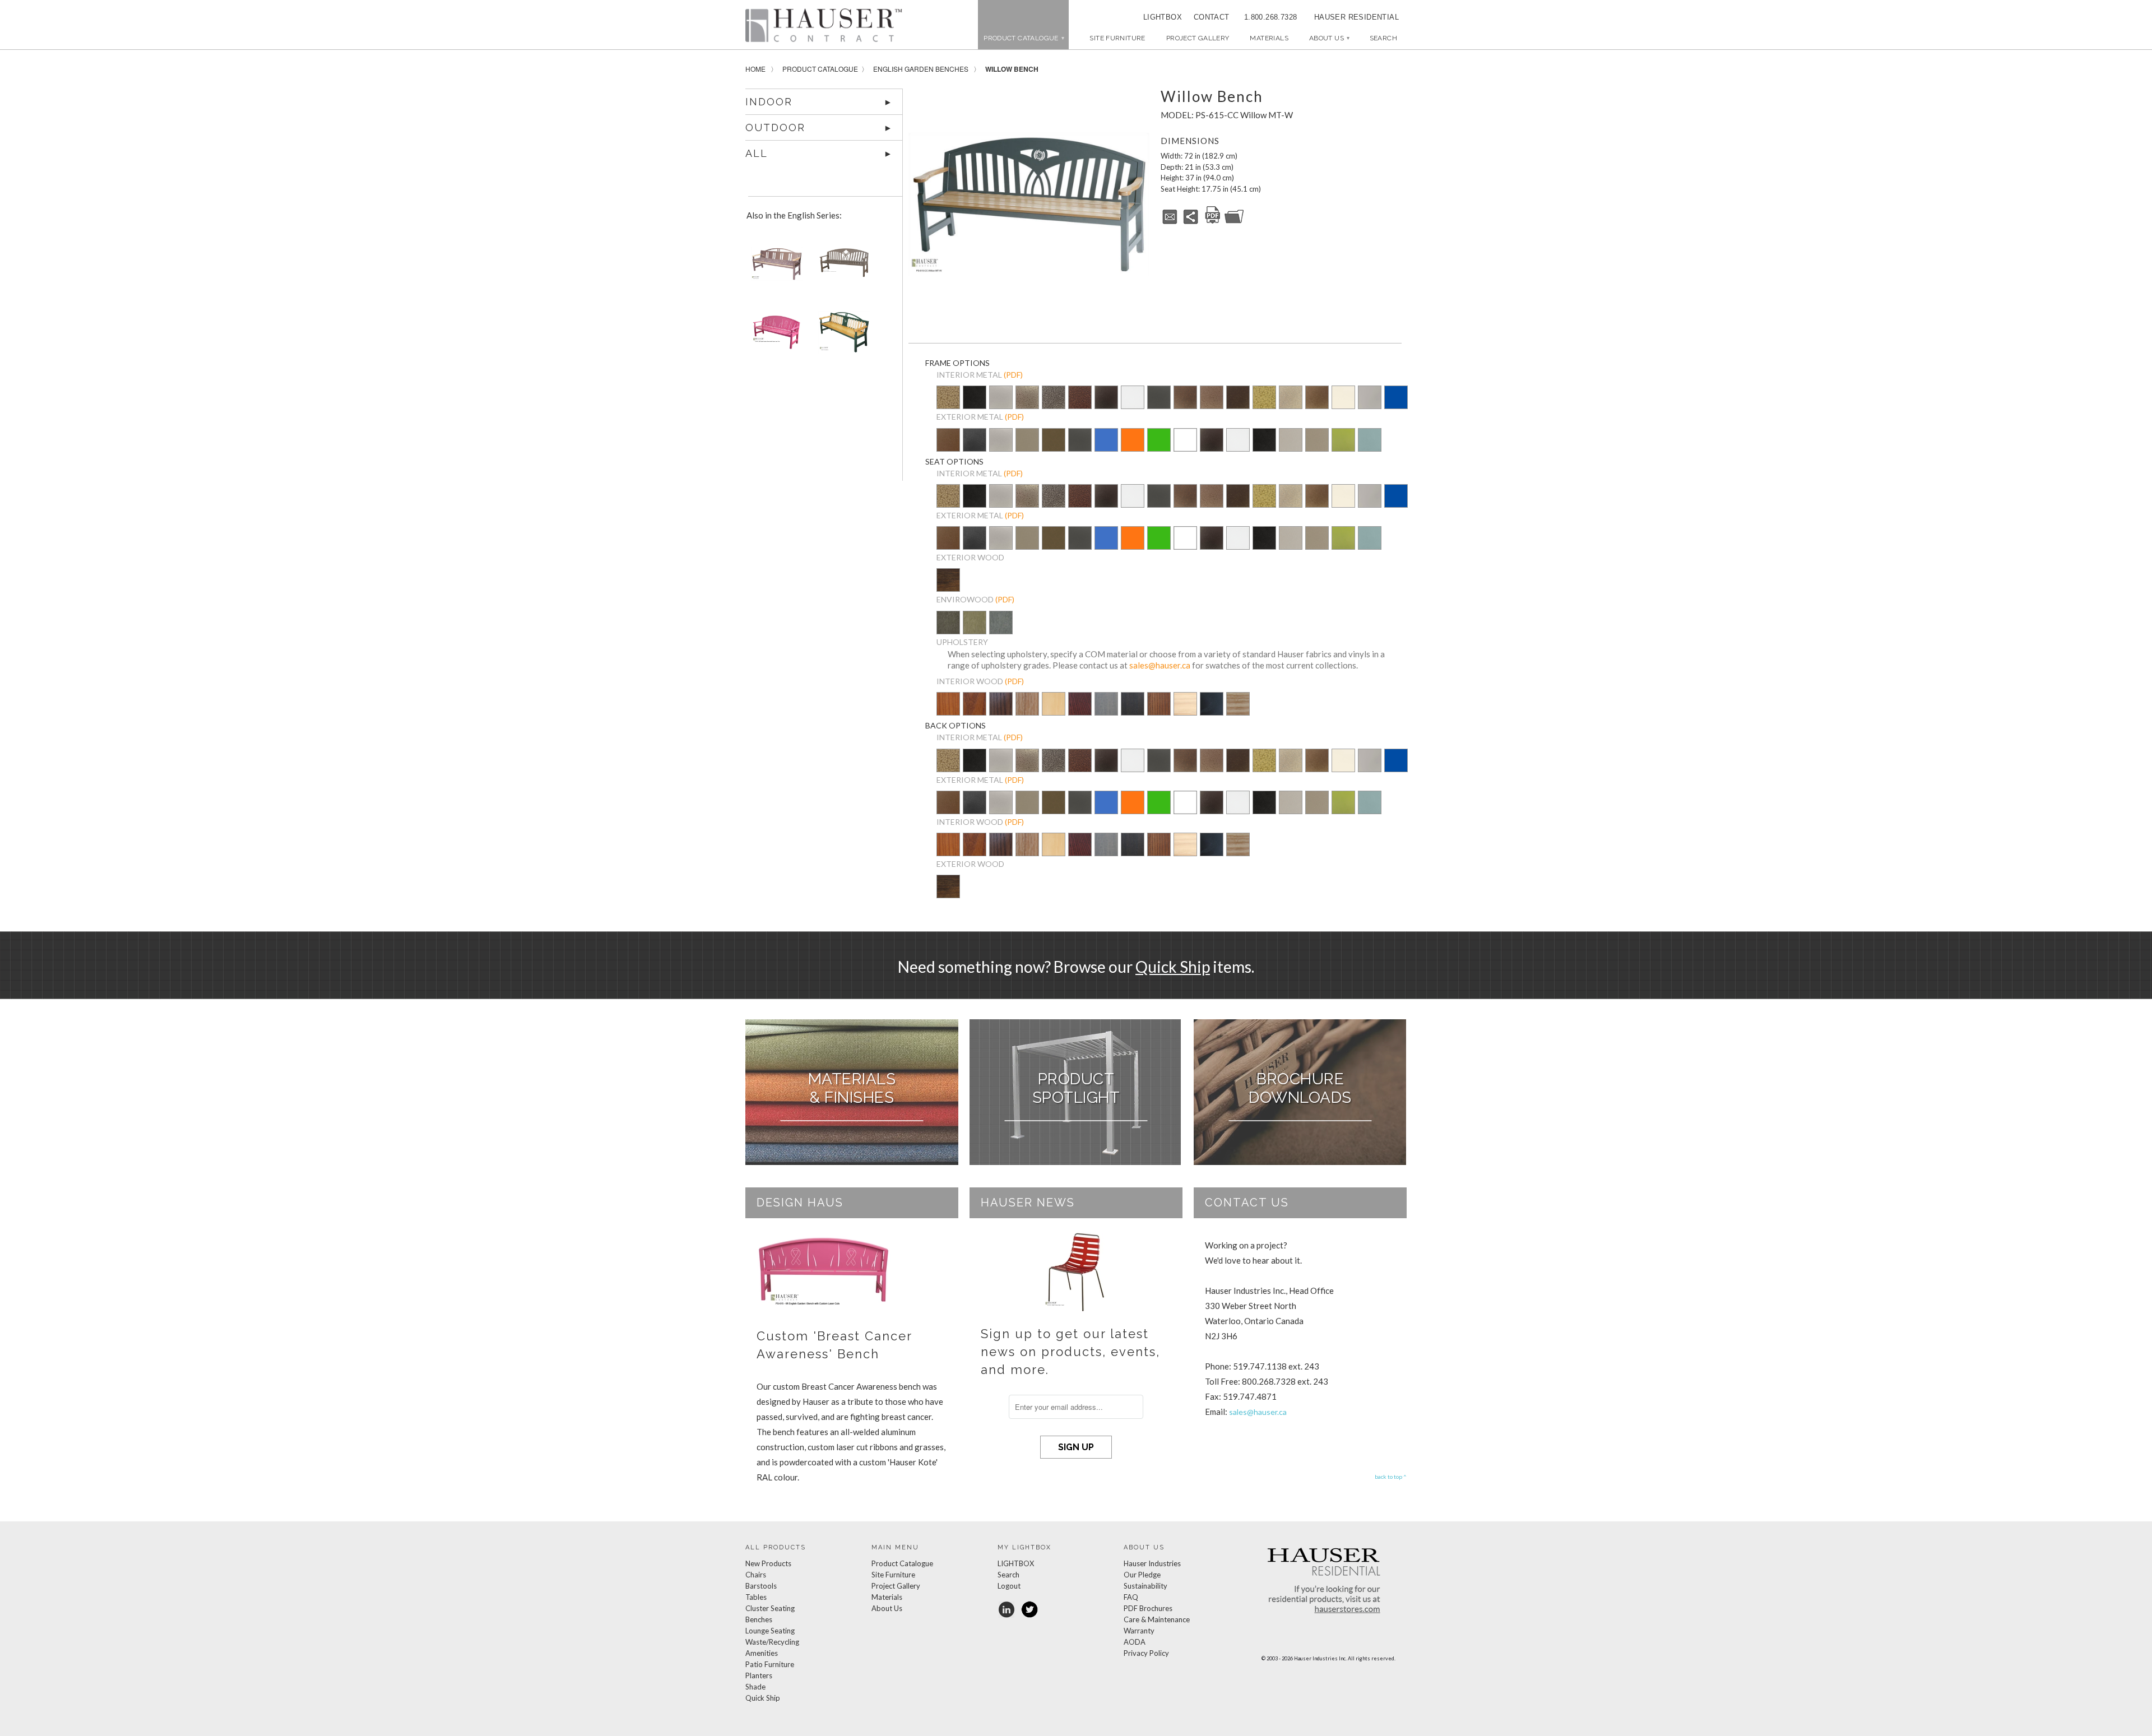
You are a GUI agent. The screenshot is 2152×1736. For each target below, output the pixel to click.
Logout (1009, 1586)
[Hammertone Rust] (1238, 398)
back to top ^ (1391, 1477)
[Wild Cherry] (975, 712)
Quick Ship (1173, 967)
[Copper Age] (1080, 398)
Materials (1269, 38)
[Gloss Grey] (1370, 398)
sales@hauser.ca (1160, 665)
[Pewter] (1001, 405)
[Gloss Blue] (1396, 398)
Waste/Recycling (772, 1642)
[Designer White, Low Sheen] (1185, 448)
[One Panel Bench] (842, 336)
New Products (768, 1563)
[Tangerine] (1133, 448)
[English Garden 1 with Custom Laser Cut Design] (774, 336)
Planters (759, 1675)
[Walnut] (948, 630)
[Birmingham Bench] (842, 268)
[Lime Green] (1159, 448)
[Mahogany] (1080, 712)
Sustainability (1145, 1586)
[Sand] (975, 630)
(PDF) (1013, 375)
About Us (1329, 38)
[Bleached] (1185, 712)
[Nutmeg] (948, 448)
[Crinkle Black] (1106, 398)
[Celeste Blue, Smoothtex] (1370, 448)
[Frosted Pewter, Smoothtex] (1291, 448)
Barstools (761, 1586)
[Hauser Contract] (824, 25)
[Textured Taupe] (1291, 398)
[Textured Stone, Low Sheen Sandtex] (975, 448)
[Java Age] (1317, 398)
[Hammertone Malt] (1212, 398)
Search (1008, 1575)
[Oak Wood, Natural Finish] (1027, 712)
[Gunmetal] (1159, 398)
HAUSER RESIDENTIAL (1356, 17)
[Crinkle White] (1133, 398)
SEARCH (1383, 38)
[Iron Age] (1054, 398)
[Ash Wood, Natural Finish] (1238, 705)
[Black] (1212, 712)
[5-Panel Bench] (774, 268)
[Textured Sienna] (1185, 398)
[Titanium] (1027, 448)
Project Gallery (1198, 38)
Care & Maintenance (1157, 1619)
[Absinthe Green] (1343, 448)
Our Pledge (1142, 1575)
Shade (755, 1687)
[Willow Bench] (1029, 204)
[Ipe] (948, 588)
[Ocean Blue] (1106, 448)
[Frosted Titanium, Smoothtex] (1317, 448)
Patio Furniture (770, 1664)
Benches (759, 1619)
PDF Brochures (1148, 1608)
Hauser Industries (1152, 1563)
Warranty (1139, 1631)
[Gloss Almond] (1343, 398)
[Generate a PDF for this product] (1213, 222)
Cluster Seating (770, 1608)
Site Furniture (1117, 38)
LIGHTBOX (1163, 17)
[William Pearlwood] (948, 712)
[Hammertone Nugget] (948, 398)
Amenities (762, 1653)
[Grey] (1001, 630)
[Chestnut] (1159, 712)
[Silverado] (1027, 405)
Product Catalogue (820, 69)
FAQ (1131, 1597)
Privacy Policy (1146, 1653)
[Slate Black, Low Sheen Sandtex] (975, 405)
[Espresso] (1133, 712)
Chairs (756, 1575)
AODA (1135, 1642)
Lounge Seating (770, 1631)
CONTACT (1208, 17)
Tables (756, 1597)
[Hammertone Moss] (1264, 398)
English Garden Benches (921, 69)
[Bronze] (1054, 448)
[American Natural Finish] (1054, 706)
